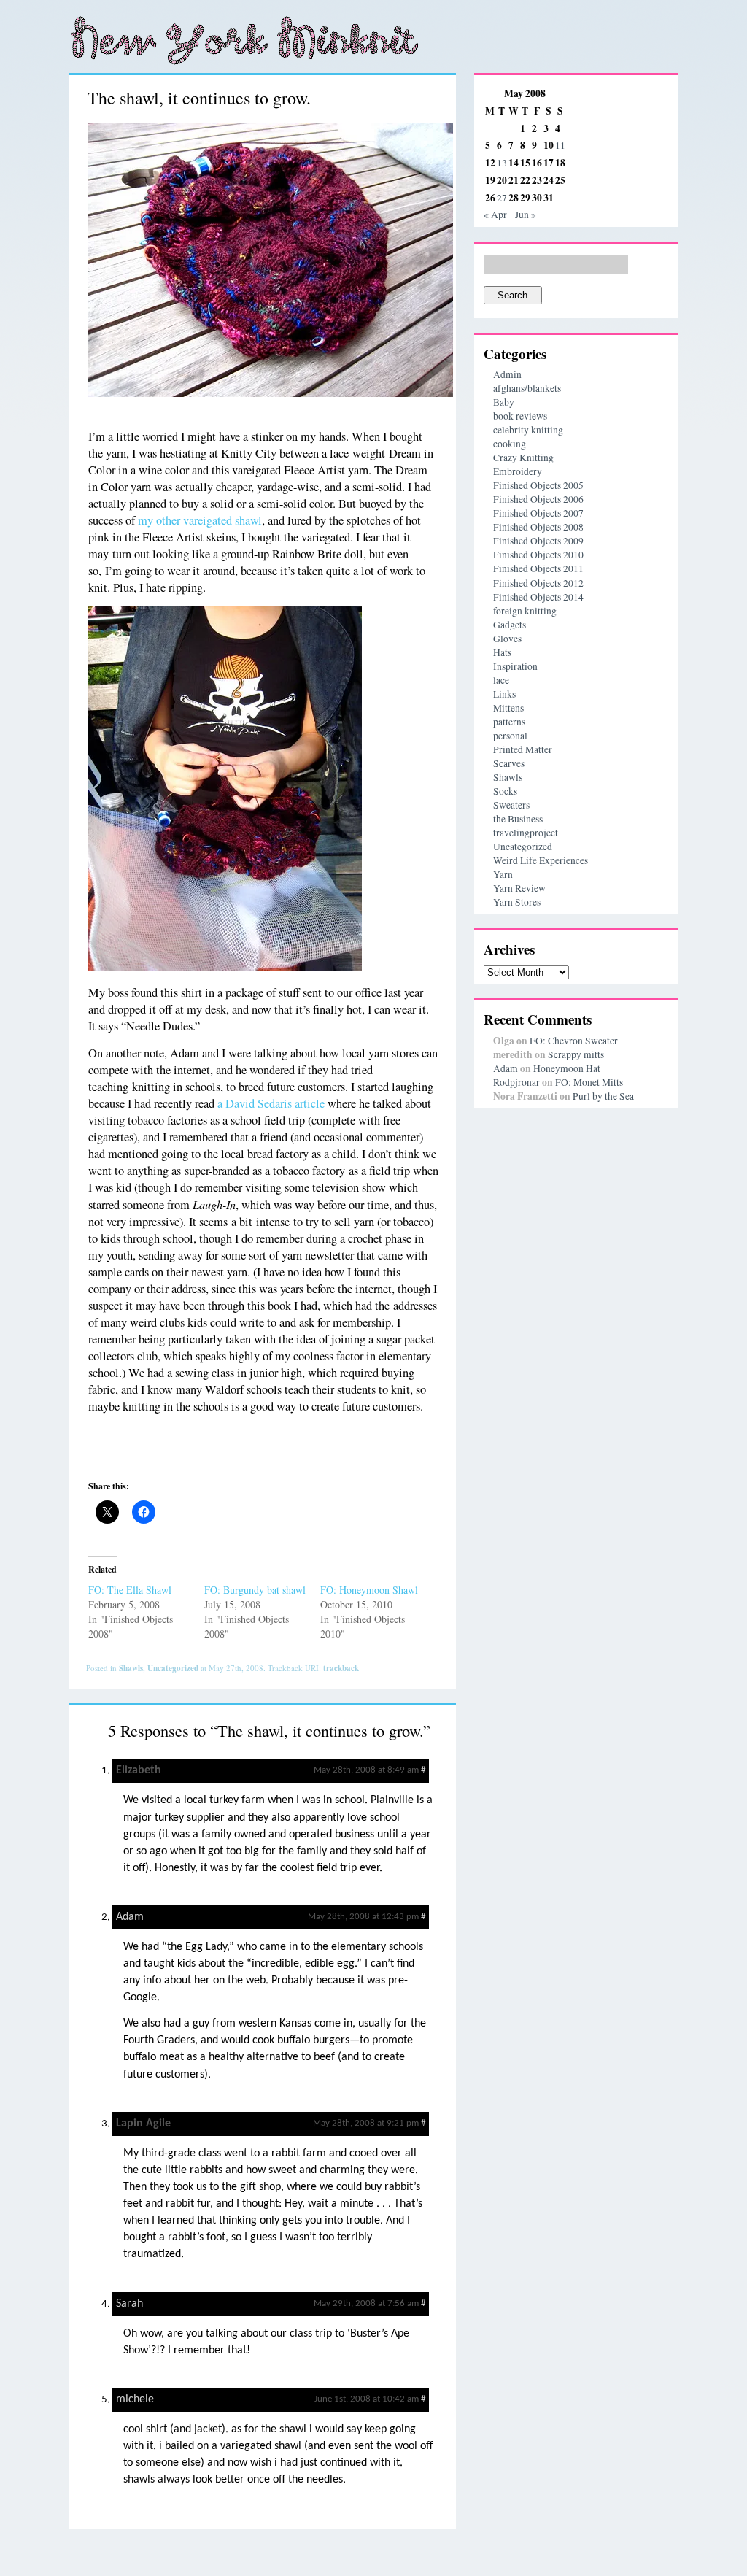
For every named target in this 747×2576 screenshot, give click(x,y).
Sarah (129, 2304)
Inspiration (515, 666)
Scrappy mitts (576, 1054)
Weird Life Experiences (541, 860)
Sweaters (511, 805)
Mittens (508, 708)
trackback (341, 1668)
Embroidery (518, 471)
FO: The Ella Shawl (130, 1590)
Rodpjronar (516, 1082)
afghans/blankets (527, 388)
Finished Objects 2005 (538, 485)
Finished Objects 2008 (538, 527)
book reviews (520, 416)
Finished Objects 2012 (538, 583)
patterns (509, 722)
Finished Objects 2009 (538, 541)
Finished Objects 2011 (538, 568)
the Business (518, 819)
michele (135, 2399)
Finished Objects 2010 (538, 555)
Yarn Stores (517, 902)
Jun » (526, 215)
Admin (507, 374)
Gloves (507, 639)
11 (560, 145)
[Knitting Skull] (225, 966)
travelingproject (526, 833)
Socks (505, 791)
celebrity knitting (528, 430)
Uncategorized (173, 1668)
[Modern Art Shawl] (271, 393)
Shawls (131, 1668)
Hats (502, 652)
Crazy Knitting (523, 458)
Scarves (509, 763)
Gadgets (510, 625)
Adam (130, 1917)
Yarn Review (519, 888)
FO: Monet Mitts (589, 1082)
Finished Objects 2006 (538, 499)
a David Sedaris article (271, 1103)
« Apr (495, 215)
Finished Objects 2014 (538, 597)
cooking (510, 444)
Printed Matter (523, 749)
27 (502, 198)
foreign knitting (525, 611)
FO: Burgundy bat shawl (255, 1590)
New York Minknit (244, 40)
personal (510, 736)
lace (501, 680)
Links (504, 694)
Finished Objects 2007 (538, 513)
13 (502, 163)
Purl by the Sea (603, 1096)
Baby (504, 402)
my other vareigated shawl (200, 520)
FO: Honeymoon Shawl (369, 1590)
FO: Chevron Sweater (574, 1041)
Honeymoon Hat (567, 1068)
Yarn (503, 874)
